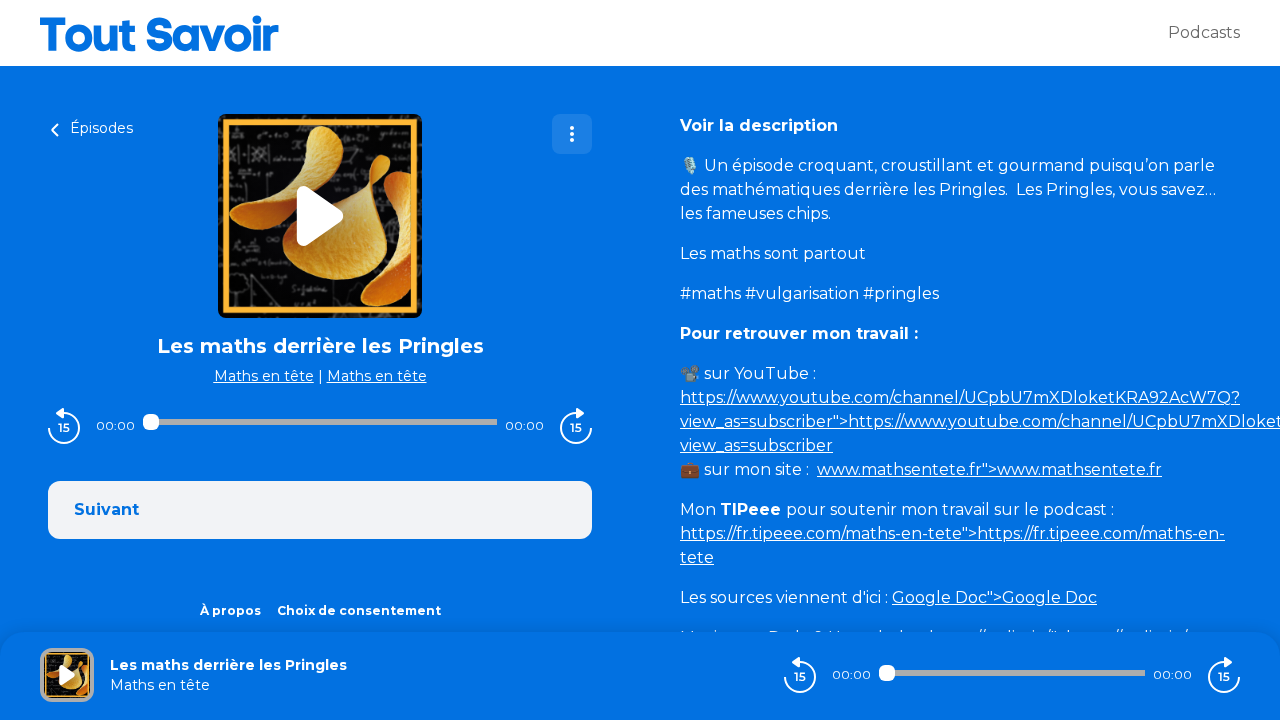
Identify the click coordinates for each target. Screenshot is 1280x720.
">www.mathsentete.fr (989, 469)
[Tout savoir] (604, 33)
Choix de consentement (359, 610)
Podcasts (1204, 32)
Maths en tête (264, 376)
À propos (230, 610)
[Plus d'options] (572, 134)
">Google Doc (994, 597)
